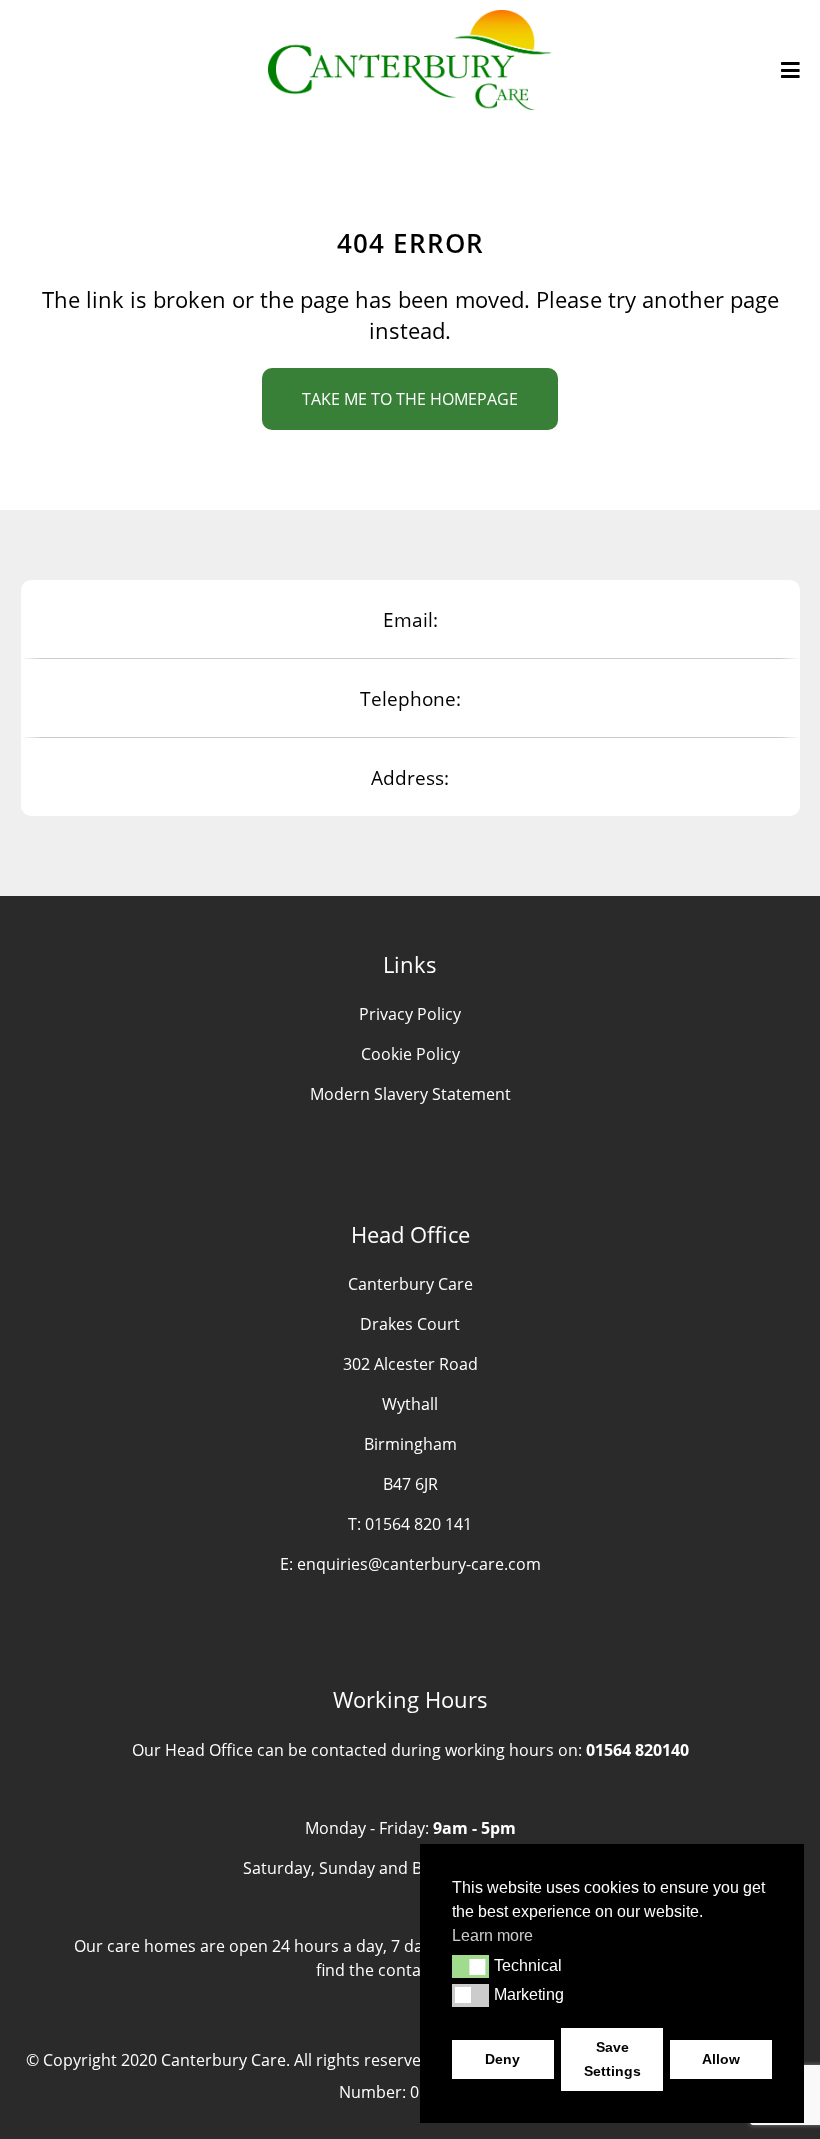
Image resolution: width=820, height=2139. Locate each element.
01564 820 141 (418, 1524)
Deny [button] (502, 2059)
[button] (470, 1966)
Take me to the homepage (410, 399)
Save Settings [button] (612, 2059)
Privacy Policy (410, 1014)
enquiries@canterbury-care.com (419, 1564)
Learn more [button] (492, 1935)
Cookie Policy (410, 1054)
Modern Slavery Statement (410, 1094)
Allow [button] (721, 2059)
